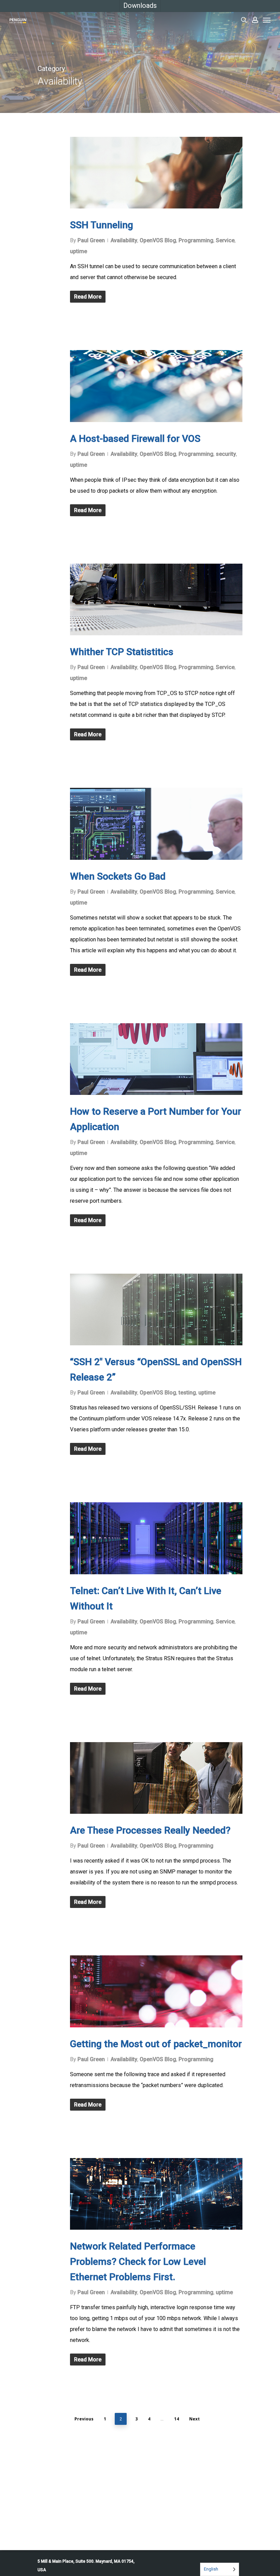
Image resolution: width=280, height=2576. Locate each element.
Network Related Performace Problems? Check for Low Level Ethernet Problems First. (138, 2262)
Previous (84, 2419)
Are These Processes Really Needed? (150, 1830)
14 (177, 2419)
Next (194, 2419)
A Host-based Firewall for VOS (135, 439)
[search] (244, 20)
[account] (255, 20)
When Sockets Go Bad (118, 876)
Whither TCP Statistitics (122, 652)
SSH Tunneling (102, 225)
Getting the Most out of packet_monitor (156, 2044)
